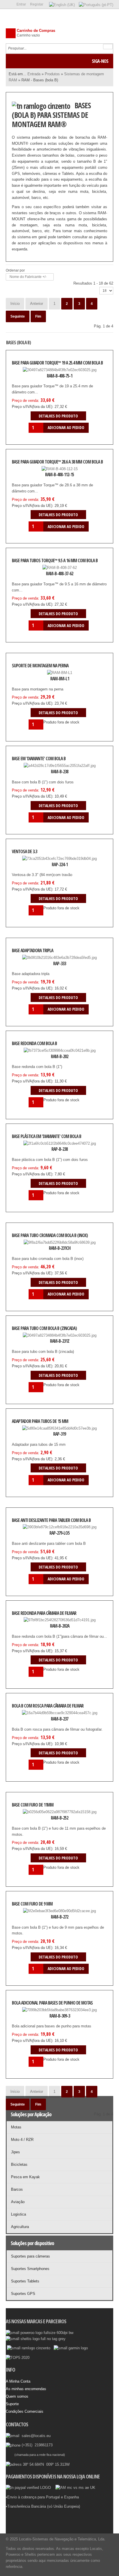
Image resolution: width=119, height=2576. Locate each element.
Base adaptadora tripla (32, 951)
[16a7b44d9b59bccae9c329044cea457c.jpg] (31, 1719)
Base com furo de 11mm (33, 1805)
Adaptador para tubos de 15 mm (40, 1421)
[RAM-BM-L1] (31, 679)
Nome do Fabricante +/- (28, 277)
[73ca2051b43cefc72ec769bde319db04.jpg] (31, 864)
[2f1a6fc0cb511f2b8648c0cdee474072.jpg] (31, 1149)
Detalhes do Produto (88, 376)
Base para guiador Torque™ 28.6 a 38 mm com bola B (57, 462)
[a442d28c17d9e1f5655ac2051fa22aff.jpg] (31, 772)
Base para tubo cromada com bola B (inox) (50, 1235)
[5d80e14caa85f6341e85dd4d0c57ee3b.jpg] (31, 1434)
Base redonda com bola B (34, 1044)
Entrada (34, 74)
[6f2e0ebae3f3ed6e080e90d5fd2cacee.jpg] (31, 1917)
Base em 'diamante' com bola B (39, 759)
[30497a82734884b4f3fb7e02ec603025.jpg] (31, 376)
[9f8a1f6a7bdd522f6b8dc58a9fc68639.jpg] (31, 1248)
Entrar (21, 4)
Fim (38, 316)
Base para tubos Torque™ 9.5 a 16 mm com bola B (55, 561)
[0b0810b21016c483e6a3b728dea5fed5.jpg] (31, 963)
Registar (37, 4)
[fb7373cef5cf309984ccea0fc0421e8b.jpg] (31, 1056)
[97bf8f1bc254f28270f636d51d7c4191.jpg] (31, 1626)
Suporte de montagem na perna (40, 666)
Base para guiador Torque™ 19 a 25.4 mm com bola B (57, 363)
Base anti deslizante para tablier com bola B (51, 1520)
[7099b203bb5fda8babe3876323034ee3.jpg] (31, 2016)
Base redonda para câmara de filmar (44, 1613)
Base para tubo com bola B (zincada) (44, 1328)
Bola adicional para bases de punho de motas (52, 2003)
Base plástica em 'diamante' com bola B (47, 1136)
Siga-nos (100, 61)
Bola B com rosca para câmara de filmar (48, 1706)
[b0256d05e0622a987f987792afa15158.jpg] (31, 1818)
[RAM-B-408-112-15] (31, 475)
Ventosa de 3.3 (24, 852)
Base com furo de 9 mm (32, 1904)
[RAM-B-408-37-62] (31, 574)
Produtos (52, 74)
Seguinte (18, 316)
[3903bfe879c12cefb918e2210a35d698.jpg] (31, 1533)
